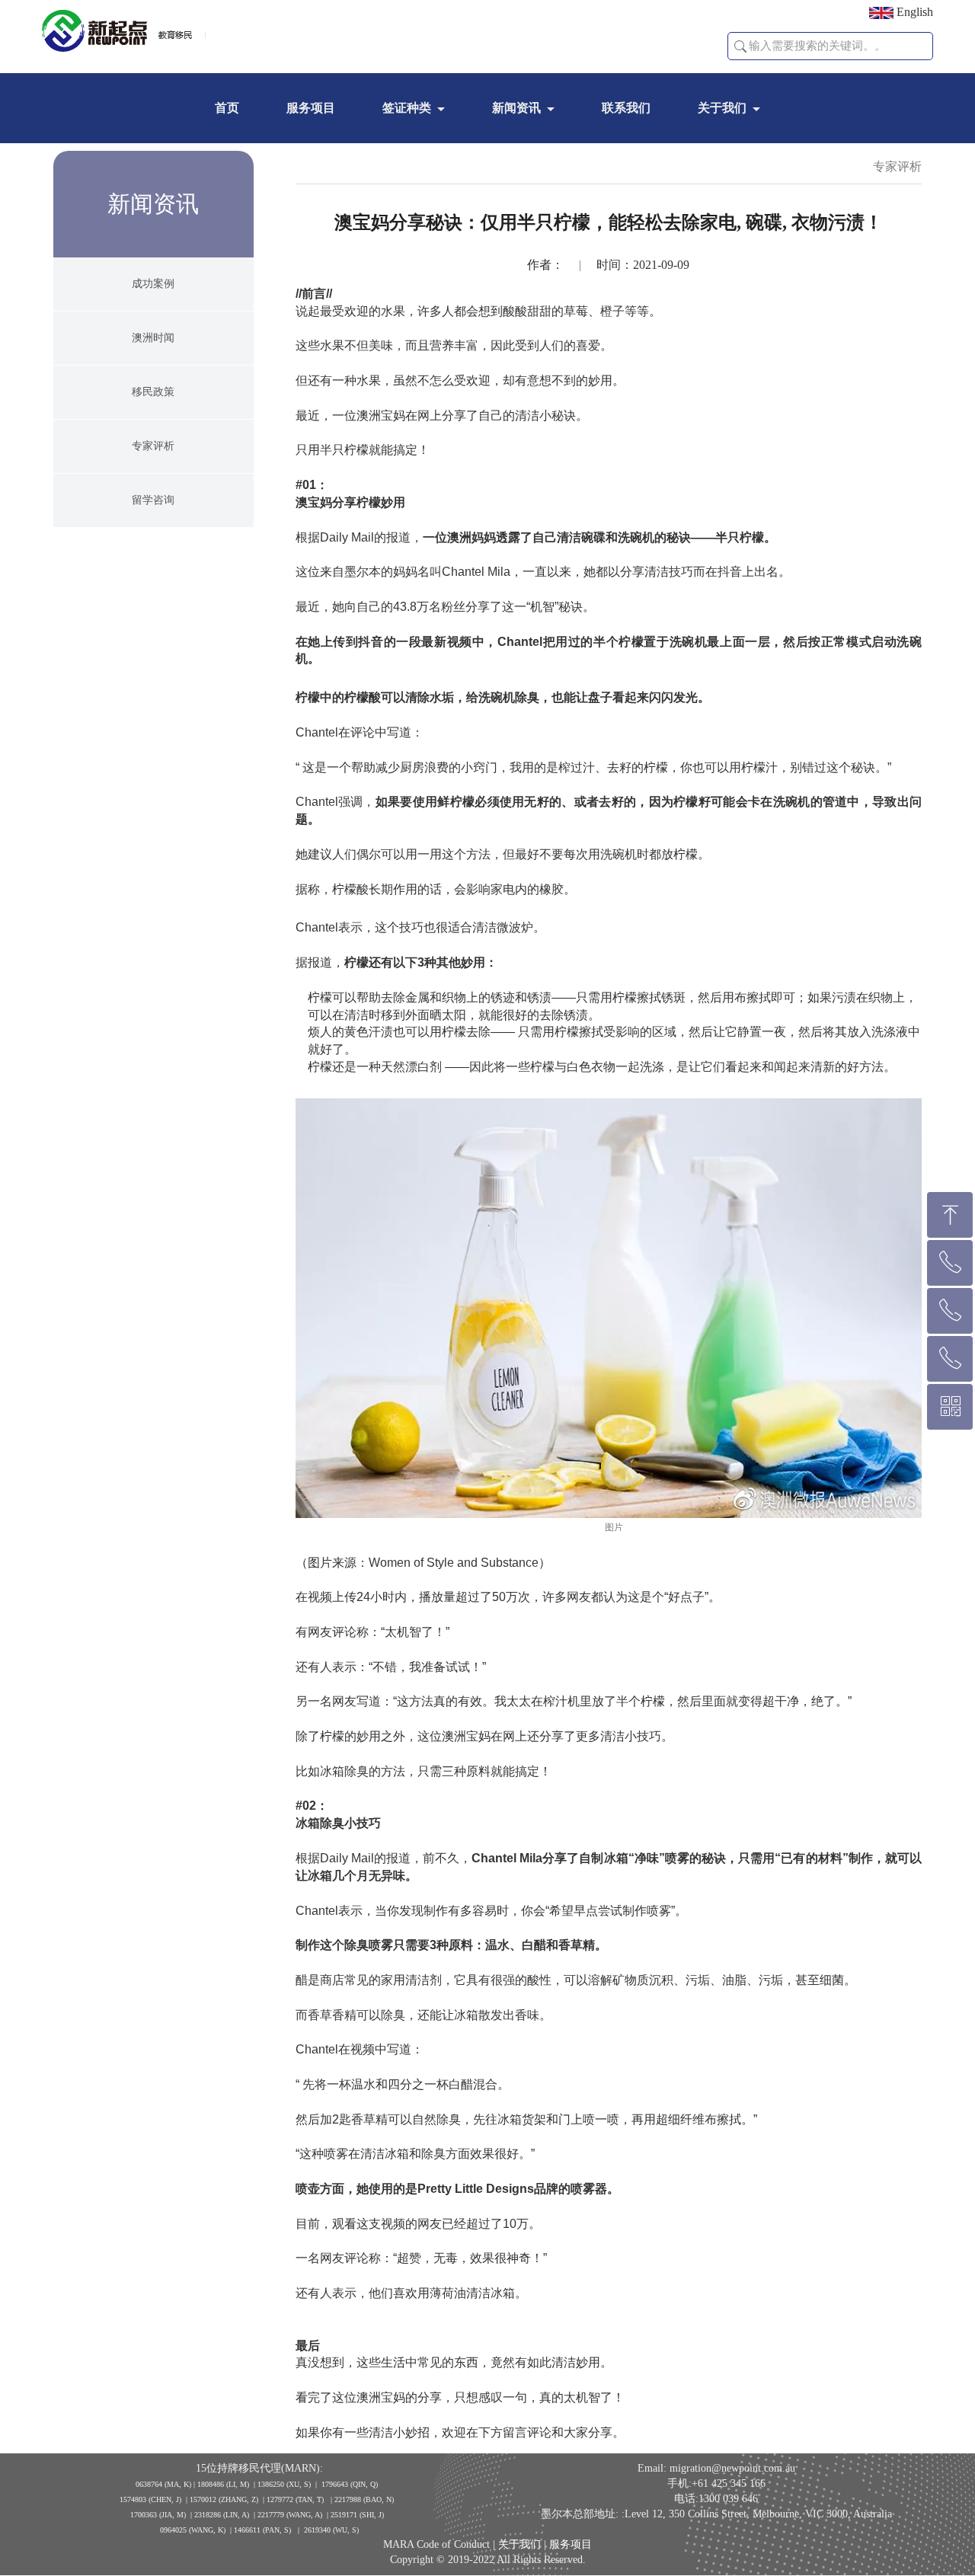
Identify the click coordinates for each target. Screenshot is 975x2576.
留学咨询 (153, 500)
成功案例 (153, 284)
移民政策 (153, 392)
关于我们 (722, 108)
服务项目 (311, 108)
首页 (227, 108)
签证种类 (407, 108)
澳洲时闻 (153, 338)
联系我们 (626, 108)
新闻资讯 (516, 108)
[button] (740, 46)
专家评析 (153, 446)
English (913, 12)
